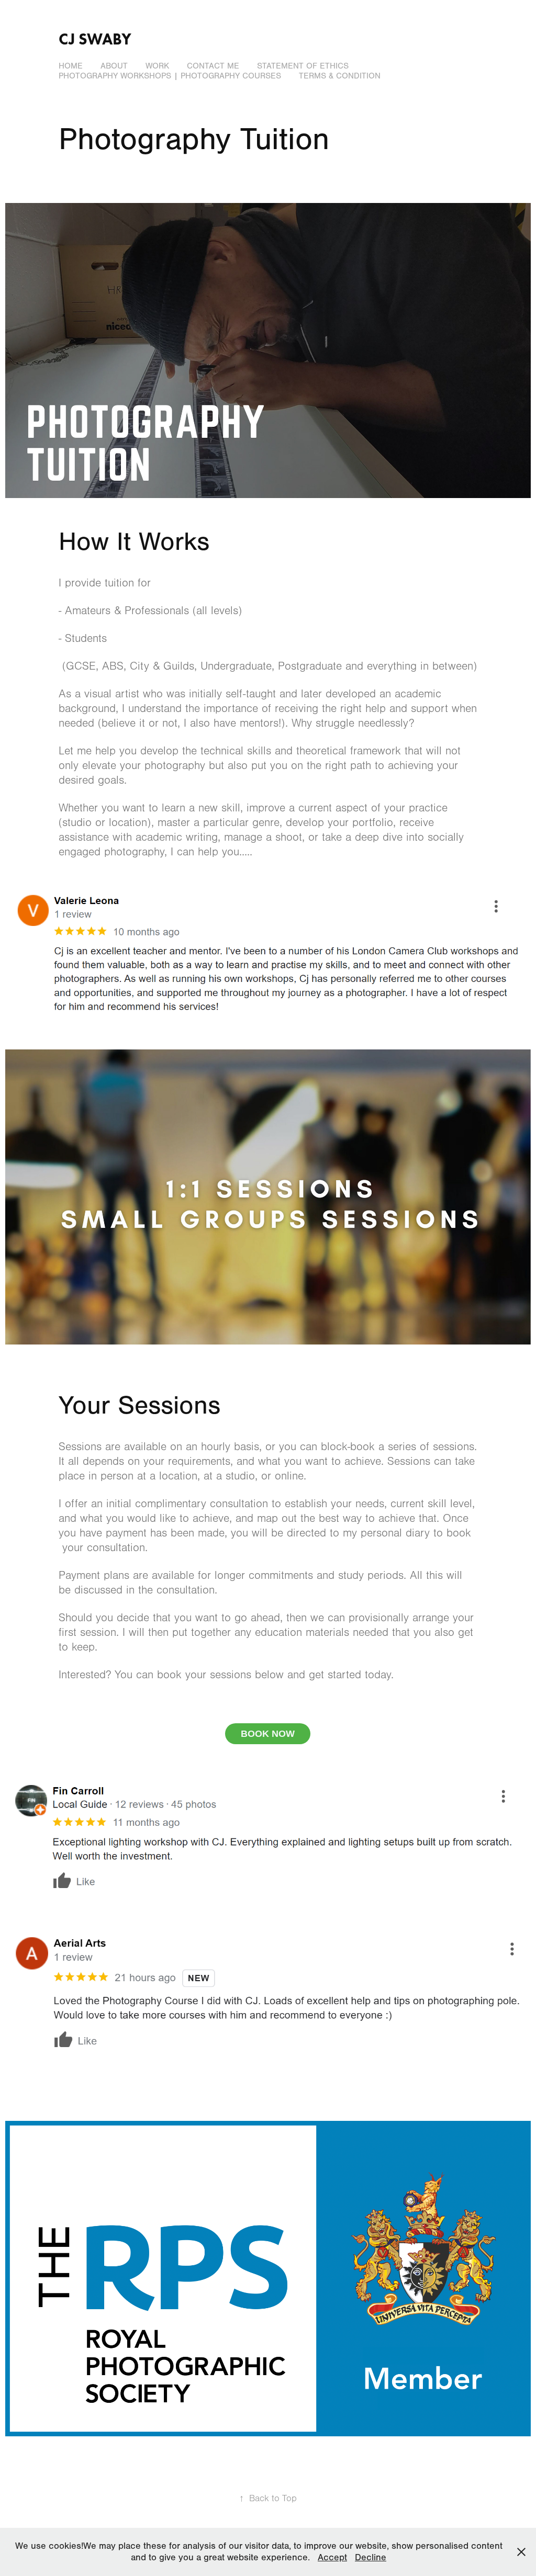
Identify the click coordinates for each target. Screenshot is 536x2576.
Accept (332, 2557)
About (114, 66)
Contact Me (213, 66)
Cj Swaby (95, 39)
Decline (371, 2557)
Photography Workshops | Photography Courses (170, 76)
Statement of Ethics (303, 66)
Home (71, 66)
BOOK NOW (268, 1734)
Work (157, 66)
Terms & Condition (340, 76)
